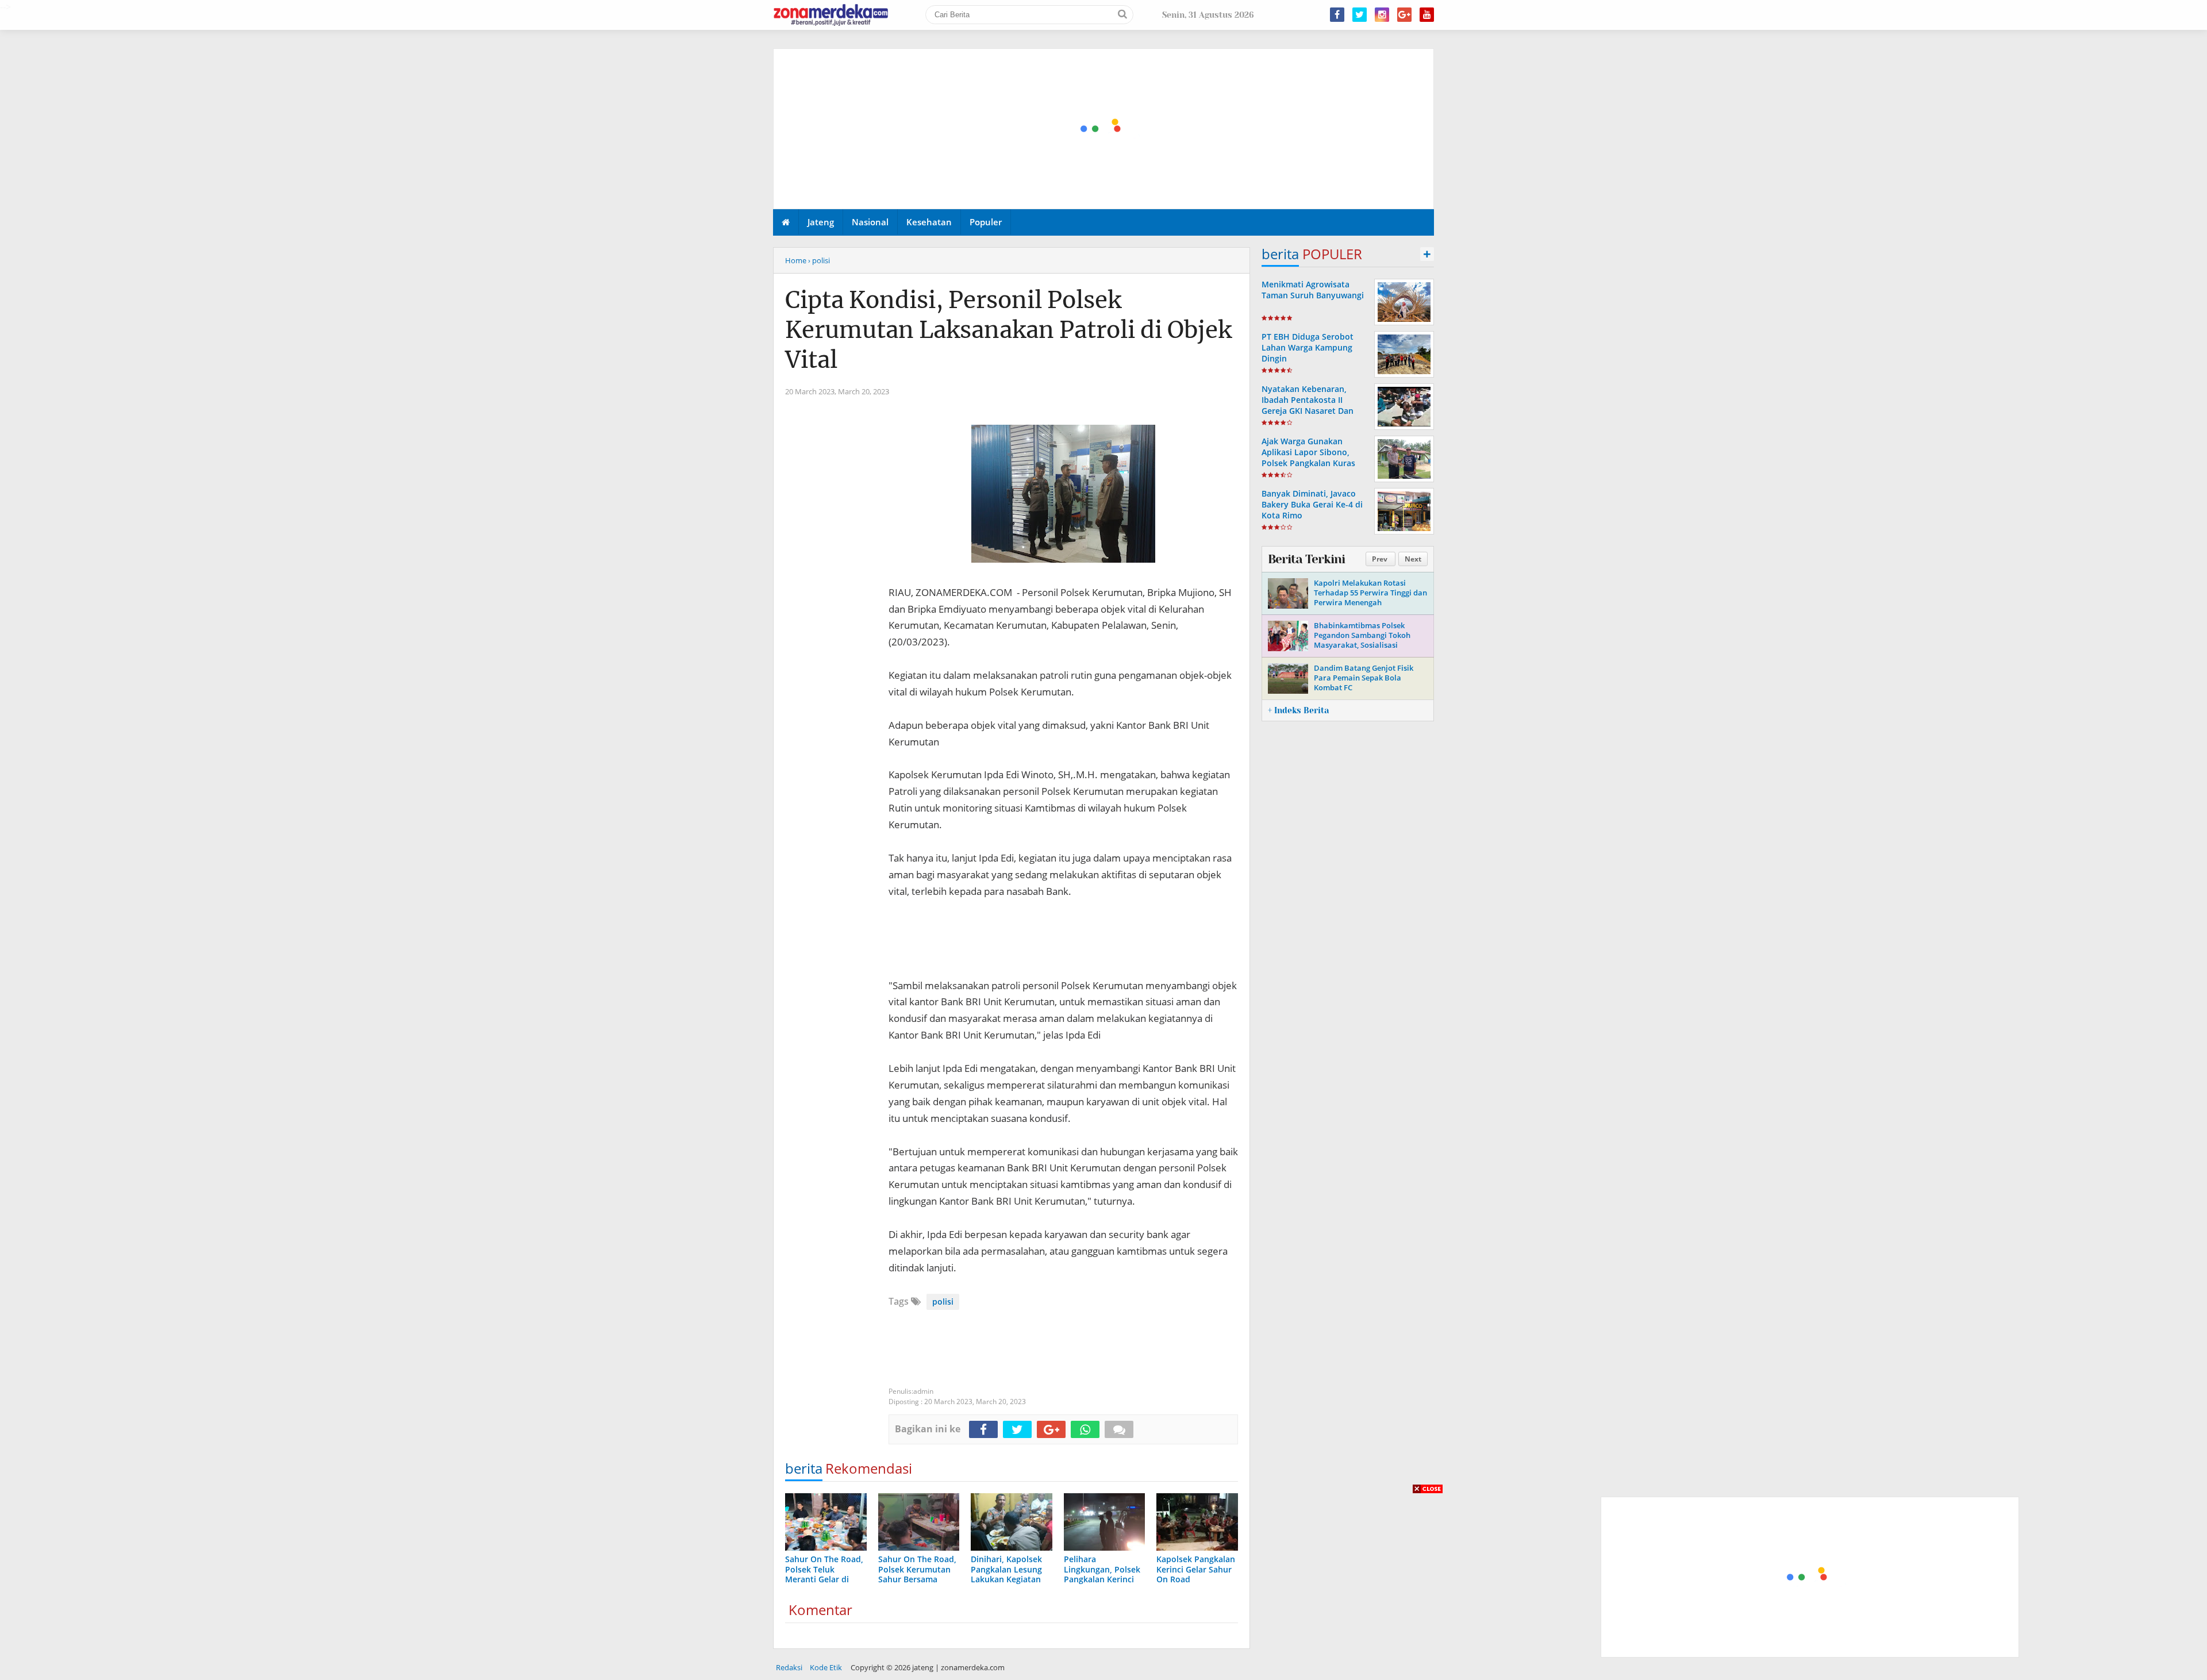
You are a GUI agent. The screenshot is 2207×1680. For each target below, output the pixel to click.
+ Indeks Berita (1298, 710)
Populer (986, 222)
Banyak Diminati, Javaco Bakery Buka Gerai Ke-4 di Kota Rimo (1312, 504)
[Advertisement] (1104, 129)
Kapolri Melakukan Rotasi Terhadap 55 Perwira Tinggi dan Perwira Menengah (1370, 593)
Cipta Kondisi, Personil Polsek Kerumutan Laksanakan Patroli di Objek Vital (1008, 330)
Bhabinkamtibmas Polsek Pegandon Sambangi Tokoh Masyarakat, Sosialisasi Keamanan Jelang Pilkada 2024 (1368, 640)
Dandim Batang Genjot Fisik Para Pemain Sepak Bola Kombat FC (1364, 678)
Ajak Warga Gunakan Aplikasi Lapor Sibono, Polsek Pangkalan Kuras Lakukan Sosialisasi (1308, 458)
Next (1413, 559)
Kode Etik (826, 1667)
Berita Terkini (1306, 559)
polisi (943, 1302)
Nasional (870, 222)
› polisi (819, 260)
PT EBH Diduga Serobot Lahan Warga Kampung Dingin (1308, 347)
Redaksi (789, 1667)
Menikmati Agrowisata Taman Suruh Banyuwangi (1313, 290)
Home (796, 260)
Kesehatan (929, 222)
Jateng (821, 222)
